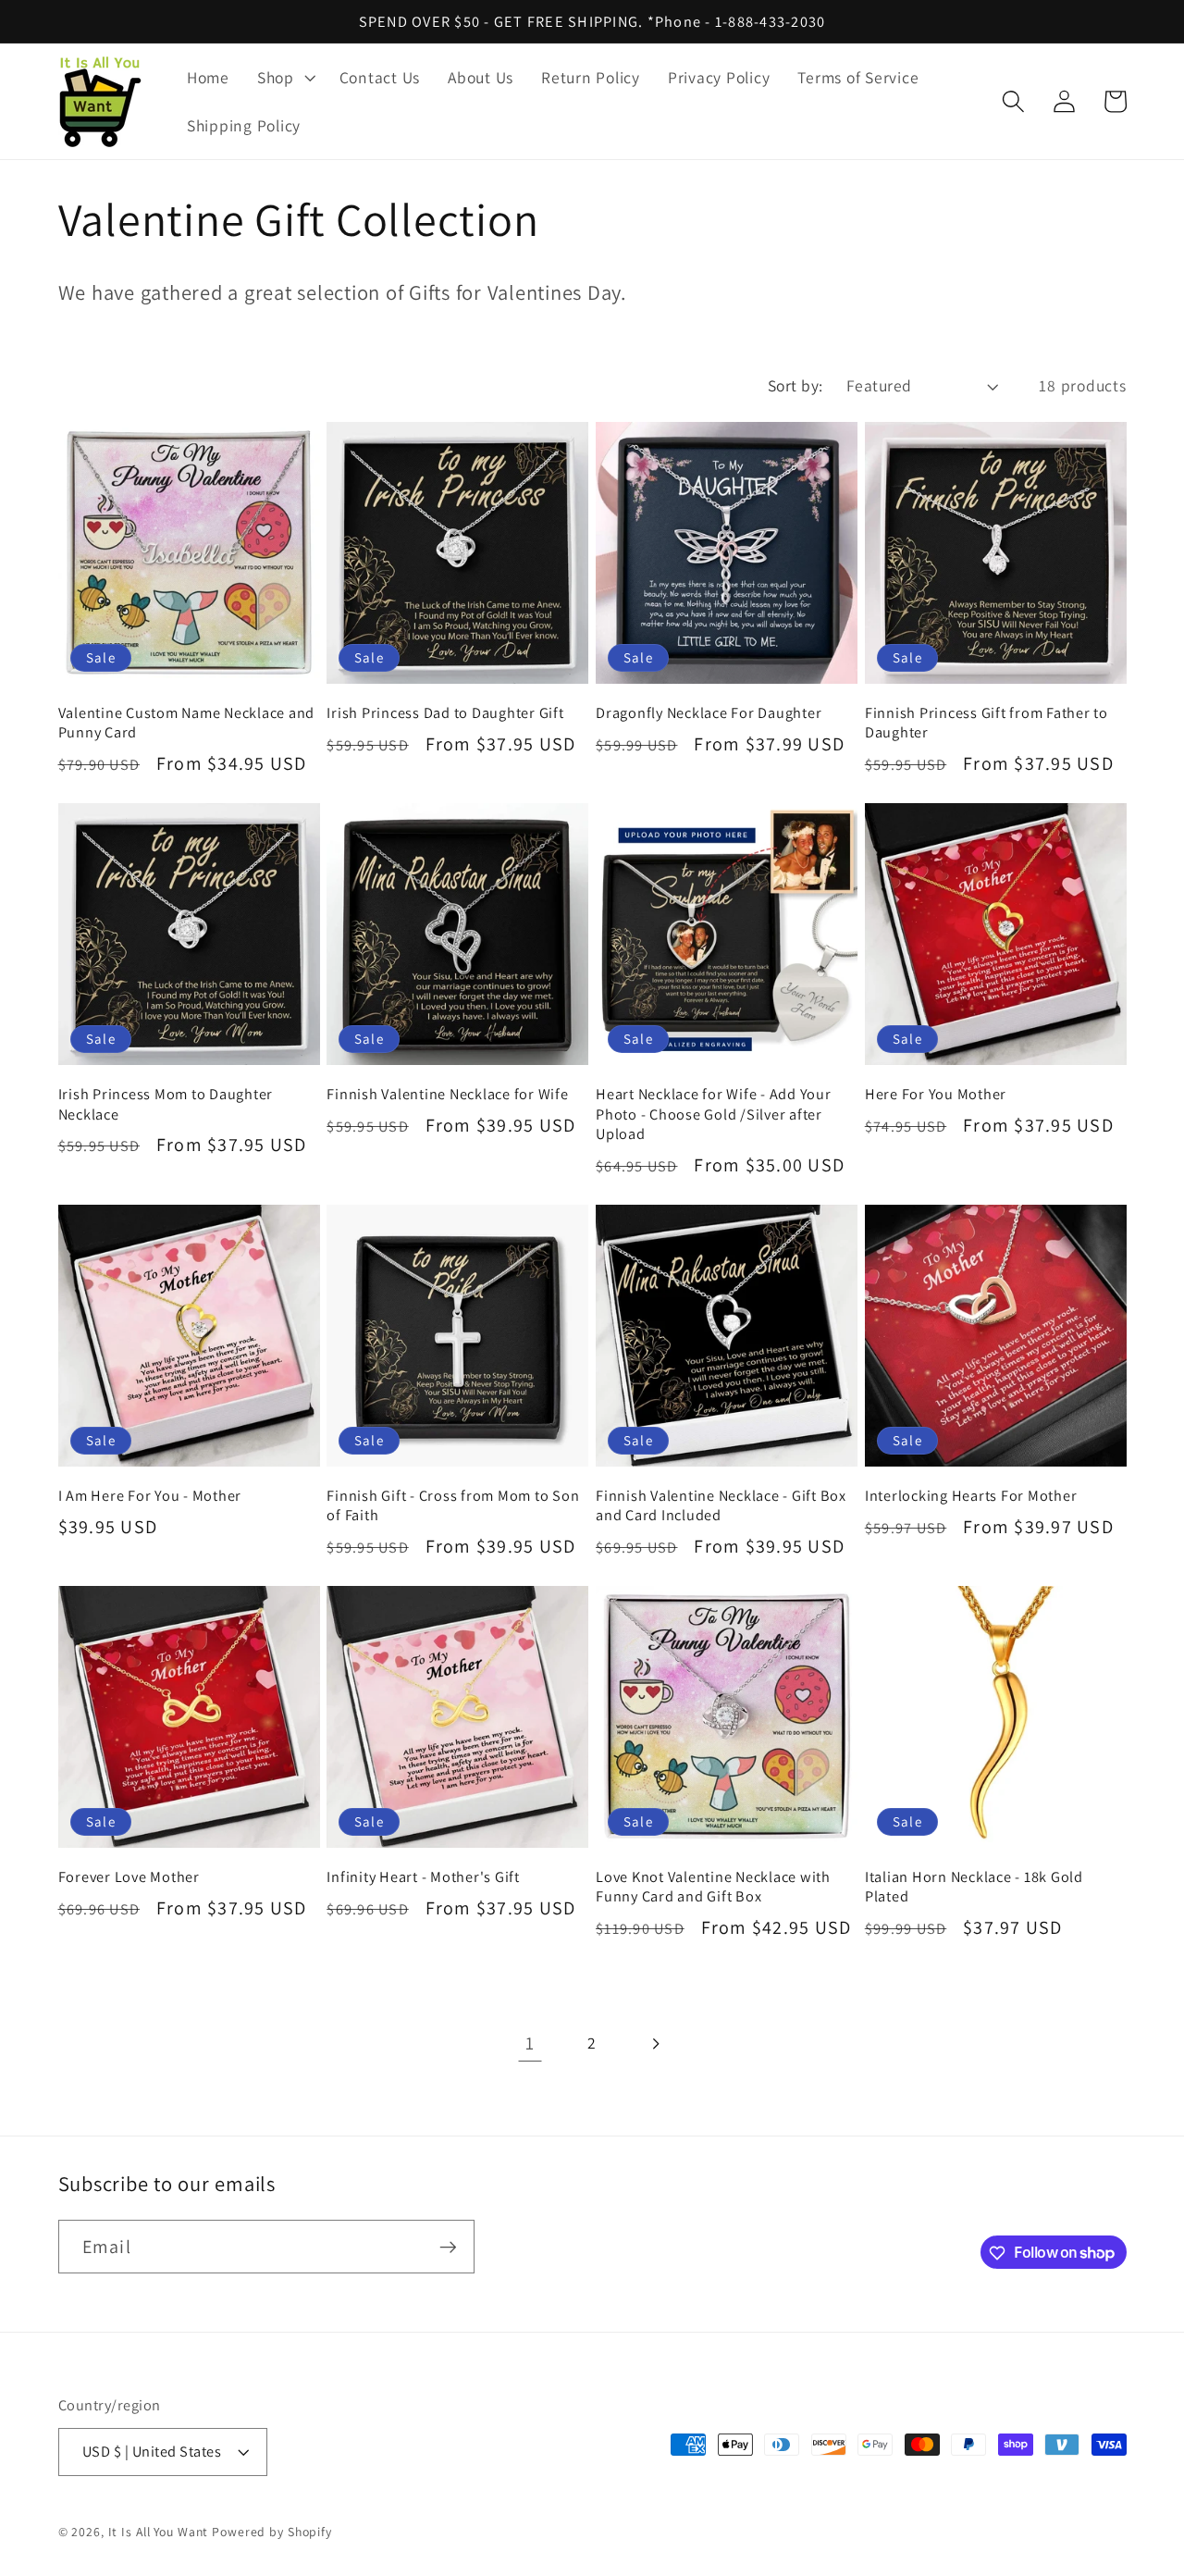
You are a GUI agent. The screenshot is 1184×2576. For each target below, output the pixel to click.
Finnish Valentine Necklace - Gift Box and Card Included (721, 1505)
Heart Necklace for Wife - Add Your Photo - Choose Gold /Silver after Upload (714, 1114)
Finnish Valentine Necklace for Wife (447, 1094)
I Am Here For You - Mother (150, 1496)
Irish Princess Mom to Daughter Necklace (166, 1104)
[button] (284, 78)
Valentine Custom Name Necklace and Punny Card (187, 723)
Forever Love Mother (129, 1877)
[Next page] (654, 2043)
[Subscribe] (448, 2247)
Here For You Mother (936, 1094)
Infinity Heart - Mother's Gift (423, 1877)
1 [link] (530, 2043)
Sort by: (795, 385)
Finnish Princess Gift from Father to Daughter (987, 723)
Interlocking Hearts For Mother (971, 1496)
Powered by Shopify (272, 2533)
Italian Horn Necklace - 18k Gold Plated (974, 1887)
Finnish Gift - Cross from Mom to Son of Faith (453, 1505)
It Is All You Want (159, 2533)
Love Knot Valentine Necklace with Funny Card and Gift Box (713, 1887)
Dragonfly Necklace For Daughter (709, 713)
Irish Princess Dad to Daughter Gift (445, 713)
